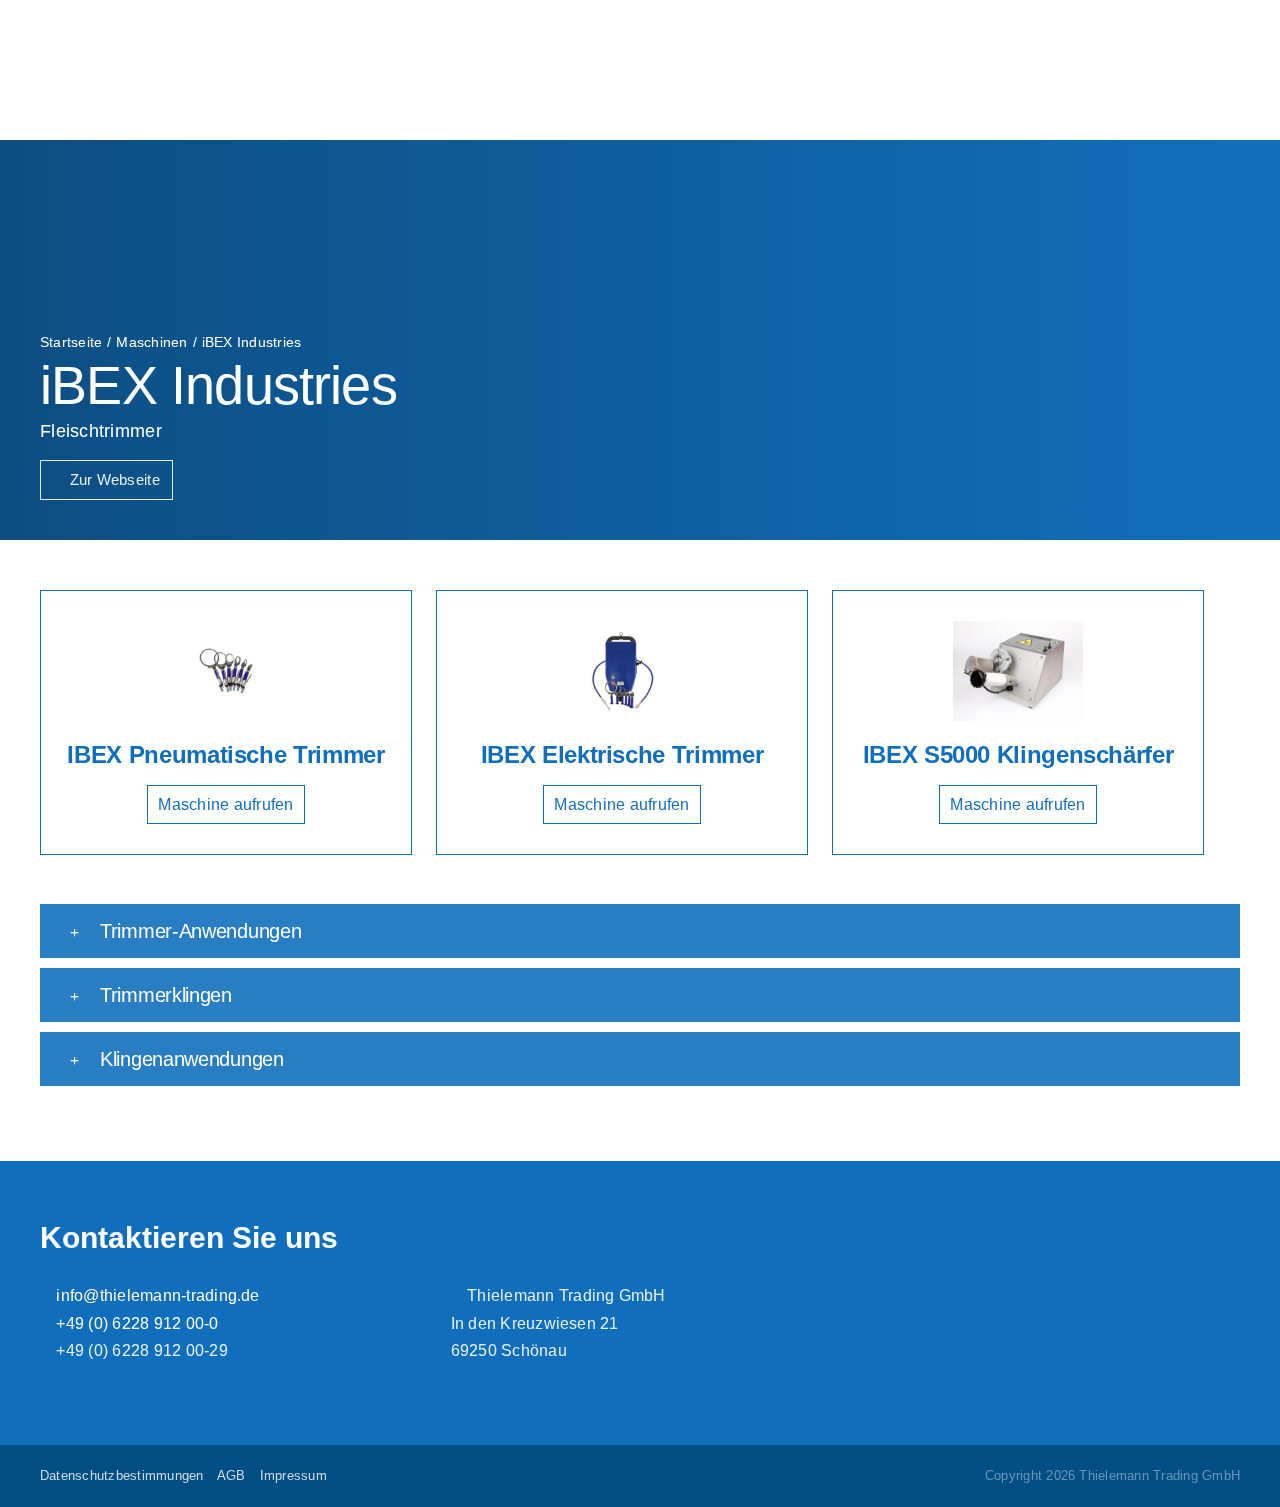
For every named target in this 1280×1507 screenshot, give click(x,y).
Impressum (293, 1475)
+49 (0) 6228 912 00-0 (135, 1323)
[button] (640, 931)
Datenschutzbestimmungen (122, 1475)
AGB (231, 1475)
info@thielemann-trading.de (155, 1295)
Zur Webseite (112, 479)
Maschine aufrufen (225, 804)
